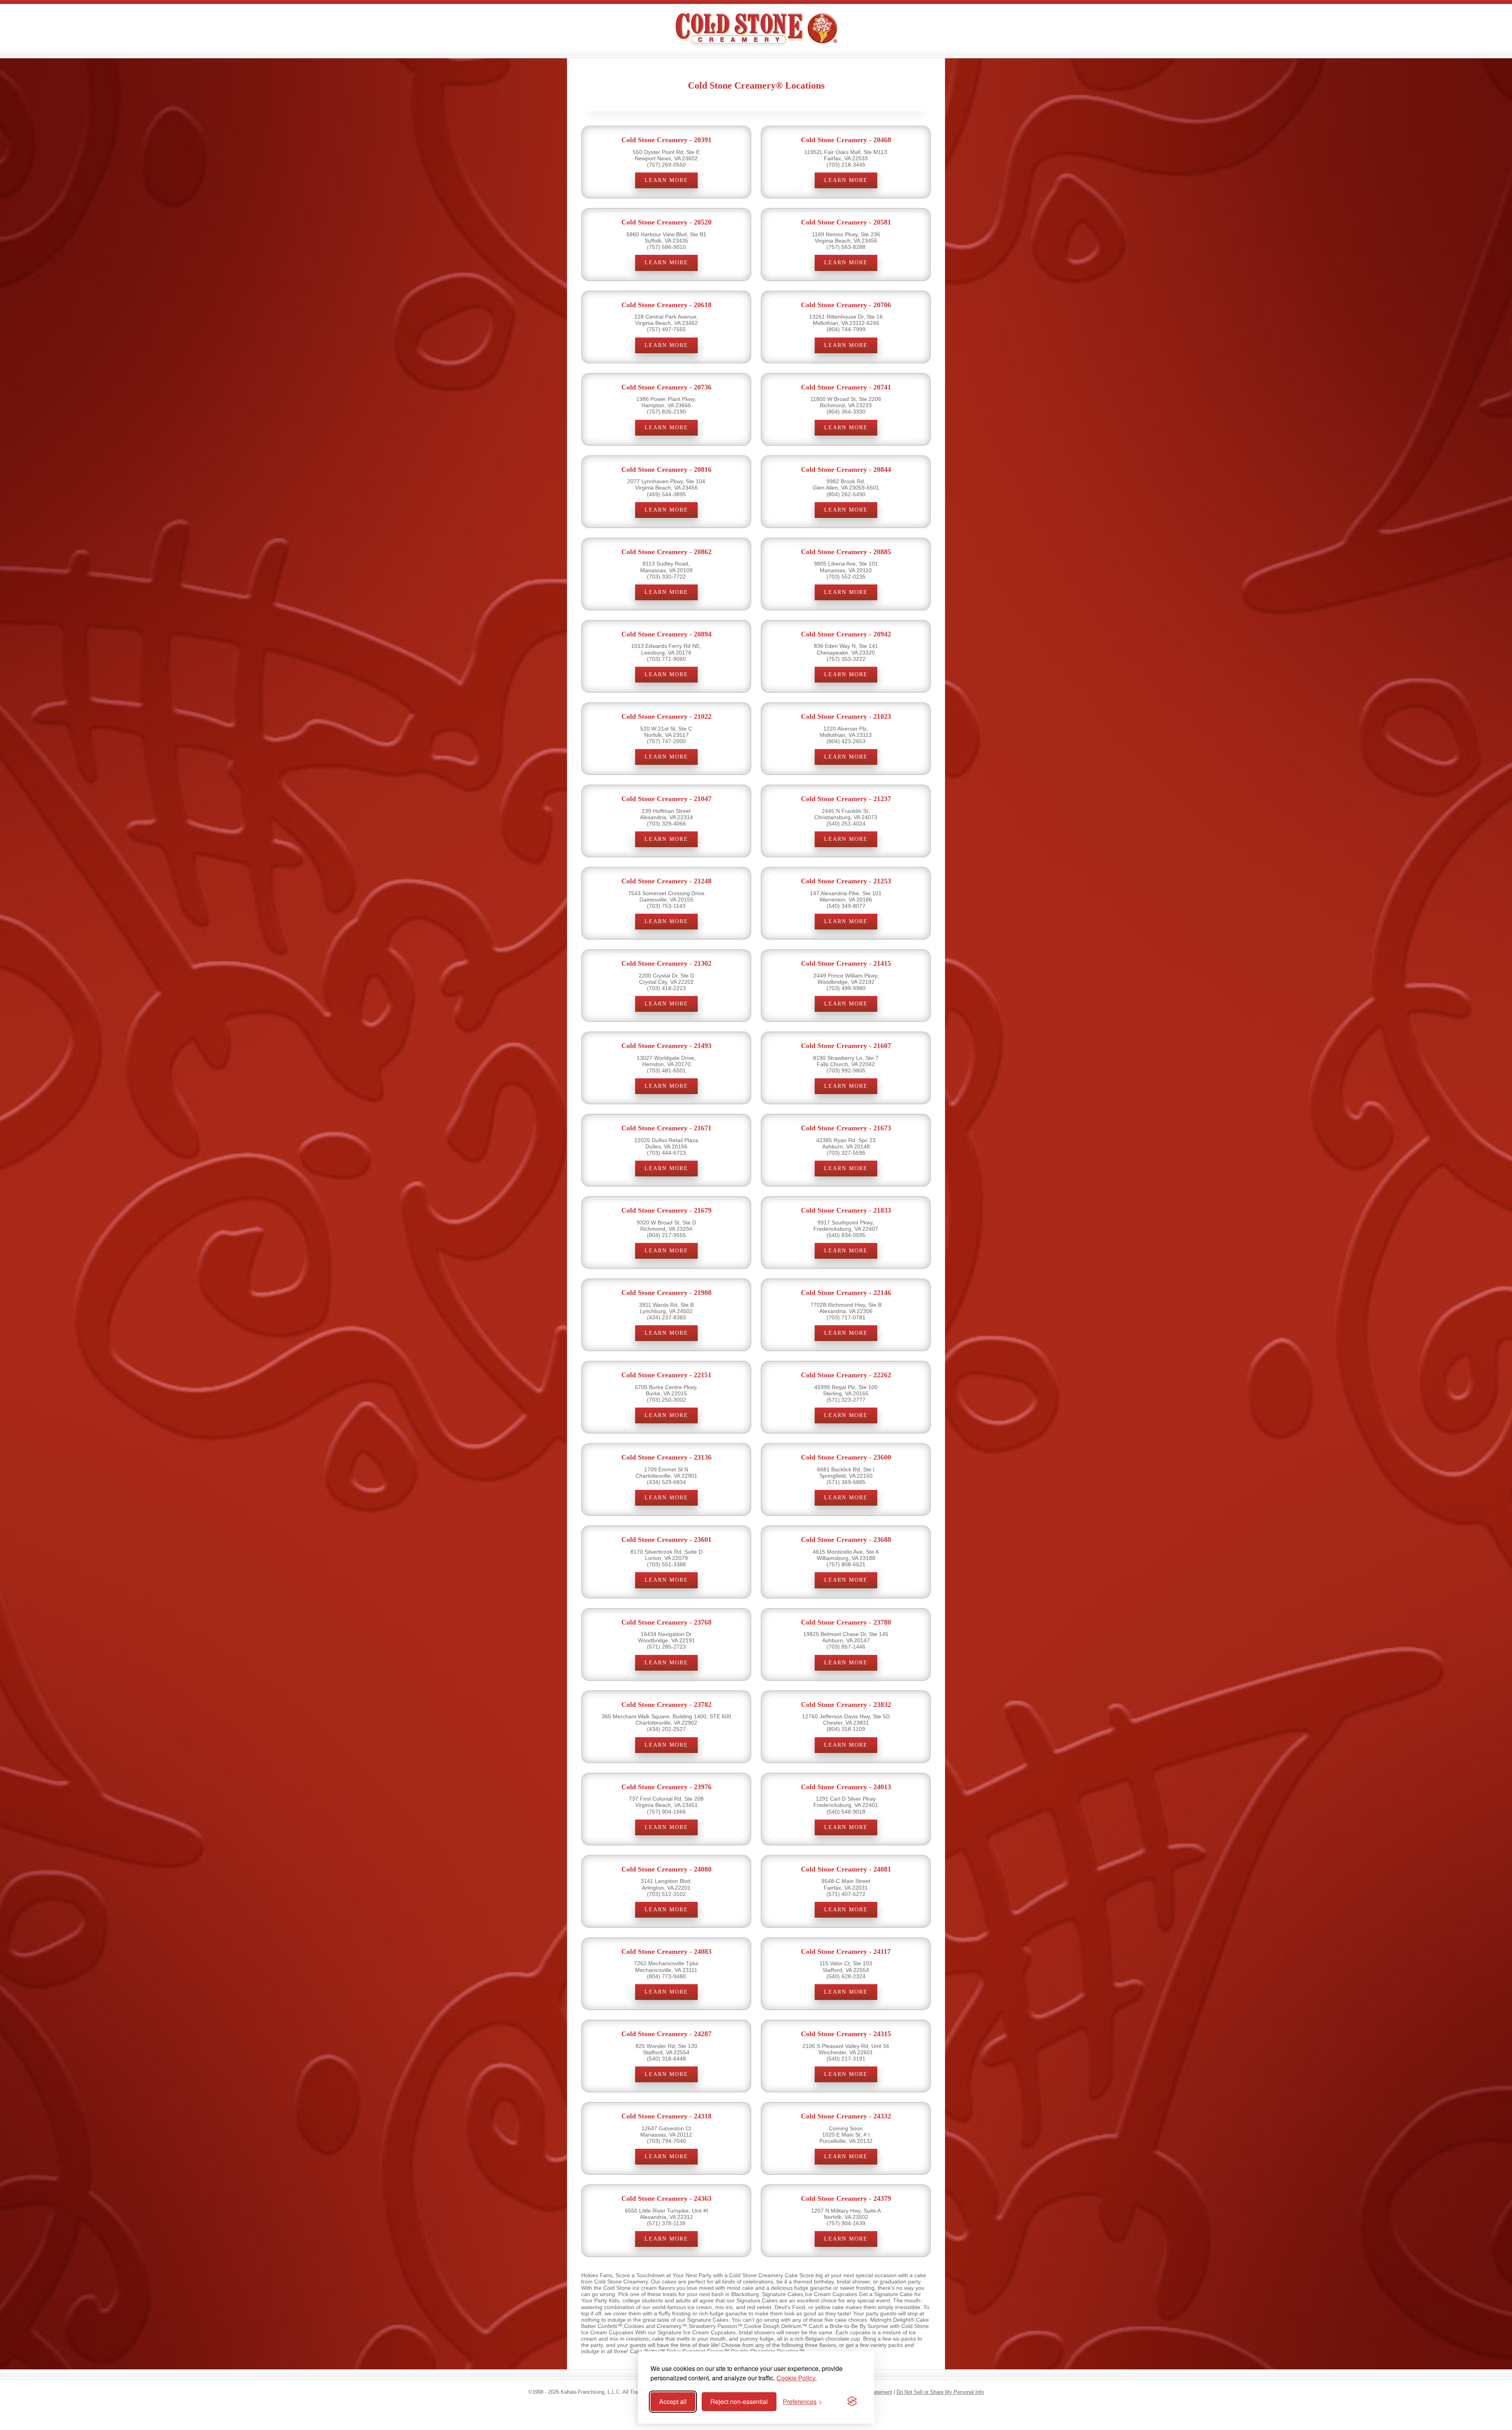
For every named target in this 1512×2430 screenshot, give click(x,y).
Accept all (673, 2401)
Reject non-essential (739, 2401)
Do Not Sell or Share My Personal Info (940, 2392)
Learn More (666, 180)
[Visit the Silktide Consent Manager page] (852, 2402)
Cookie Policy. (797, 2378)
